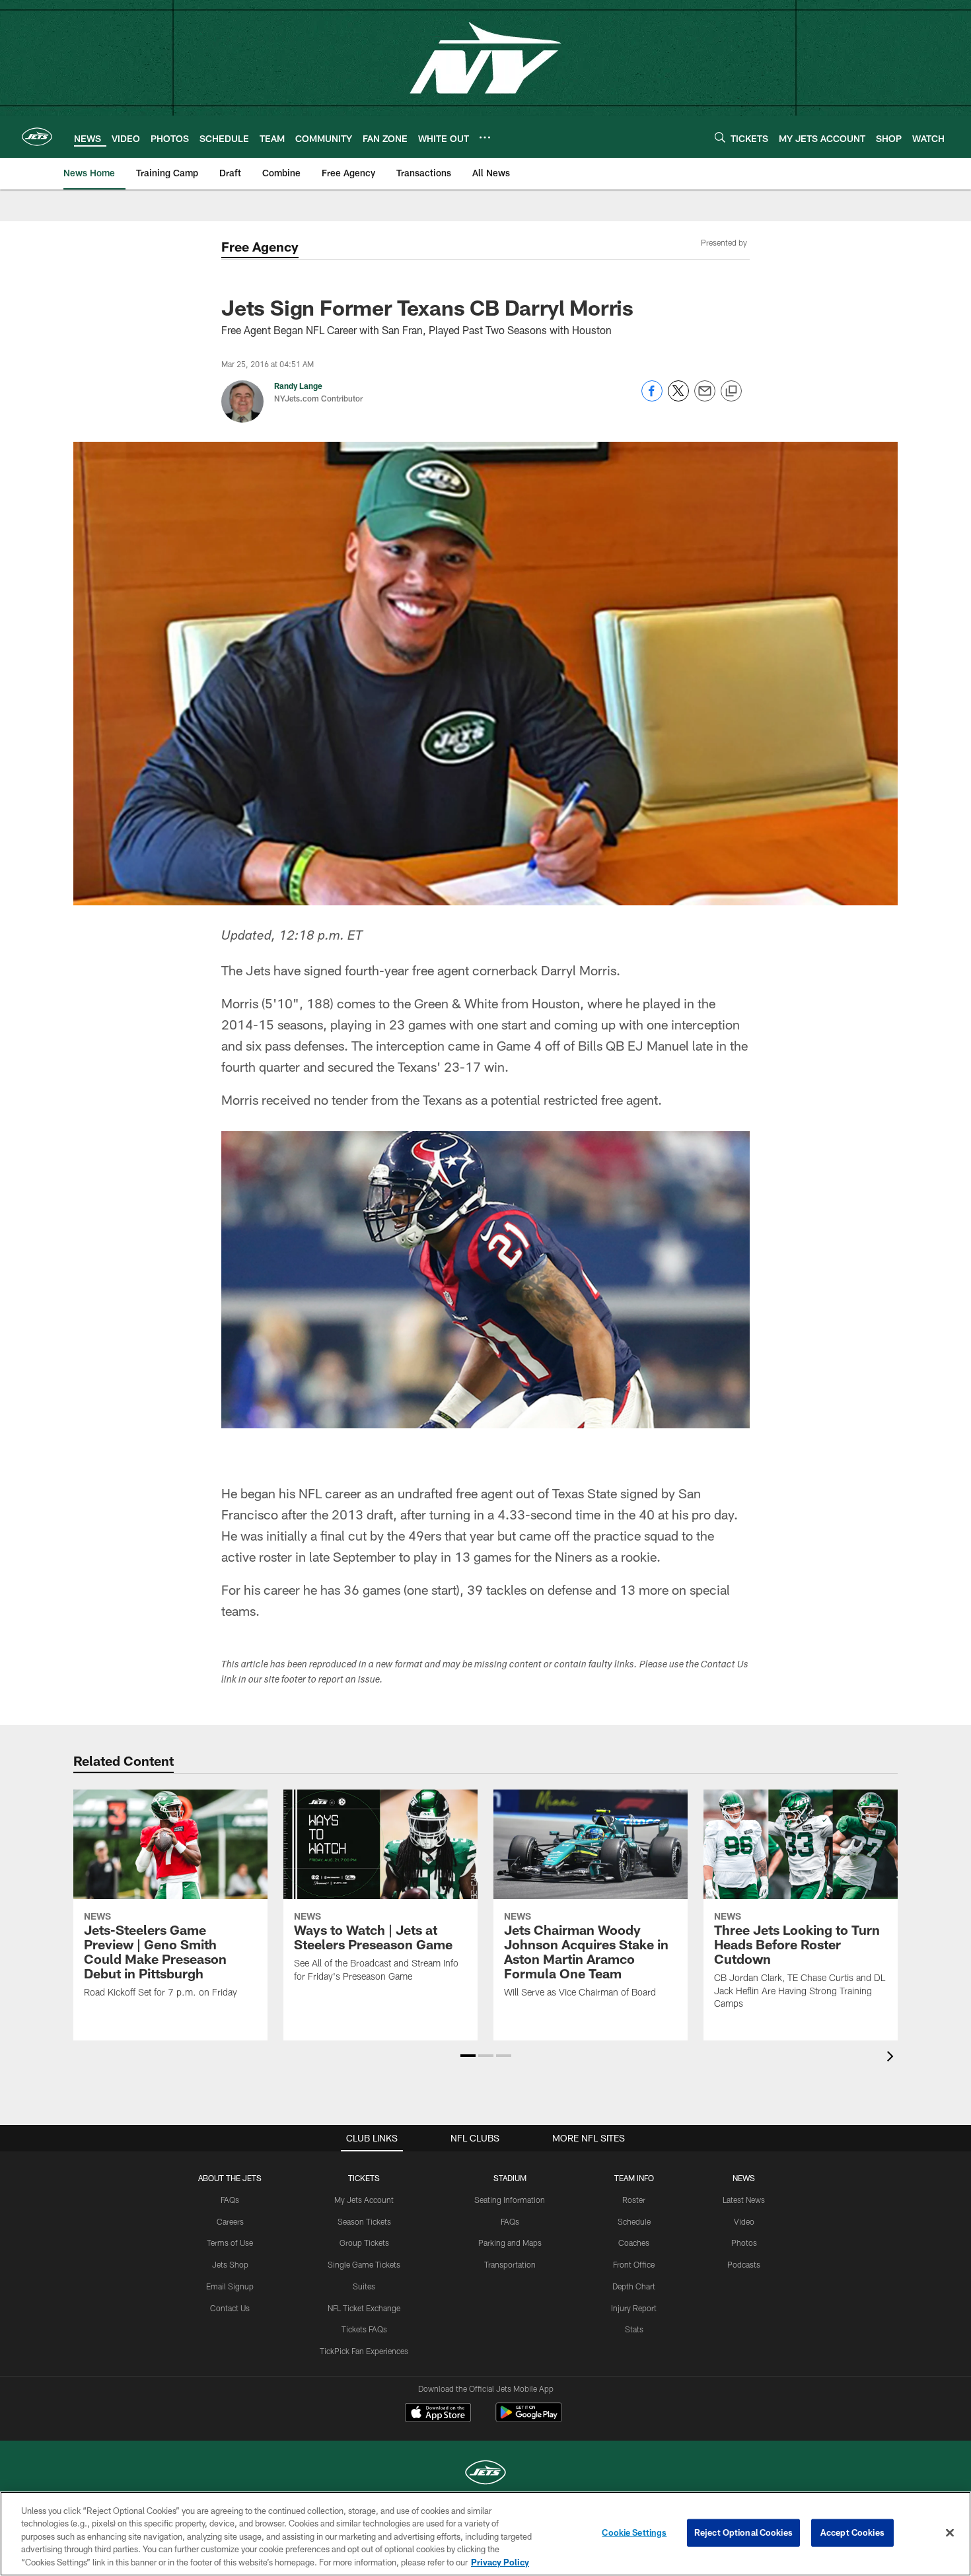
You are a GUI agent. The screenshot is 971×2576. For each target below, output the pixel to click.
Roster (634, 2200)
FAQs (230, 2200)
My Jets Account (364, 2200)
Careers (230, 2221)
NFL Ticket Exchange (364, 2308)
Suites (364, 2286)
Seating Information (510, 2200)
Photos (744, 2243)
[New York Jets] (485, 2474)
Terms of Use (230, 2243)
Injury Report (634, 2308)
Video (744, 2221)
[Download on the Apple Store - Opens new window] (438, 2414)
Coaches (634, 2243)
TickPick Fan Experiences (364, 2351)
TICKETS (364, 2178)
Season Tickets (364, 2221)
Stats (634, 2329)
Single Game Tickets (364, 2264)
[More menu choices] (485, 137)
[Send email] (705, 398)
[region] (485, 2534)
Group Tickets (364, 2243)
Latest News (744, 2200)
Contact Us (230, 2308)
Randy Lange (298, 386)
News (744, 2178)
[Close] (950, 2533)
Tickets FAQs (364, 2329)
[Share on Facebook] (652, 398)
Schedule (634, 2221)
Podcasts (744, 2264)
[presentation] (892, 2058)
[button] (468, 2056)
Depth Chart (634, 2286)
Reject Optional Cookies (743, 2532)
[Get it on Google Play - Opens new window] (529, 2419)
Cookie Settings (634, 2532)
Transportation (510, 2264)
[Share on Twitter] (678, 398)
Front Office (634, 2264)
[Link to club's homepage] (37, 137)
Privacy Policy (500, 2562)
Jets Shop (230, 2264)
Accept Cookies (852, 2532)
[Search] (720, 137)
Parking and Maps (510, 2243)
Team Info (634, 2178)
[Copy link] (731, 392)
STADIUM (510, 2178)
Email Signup (230, 2286)
